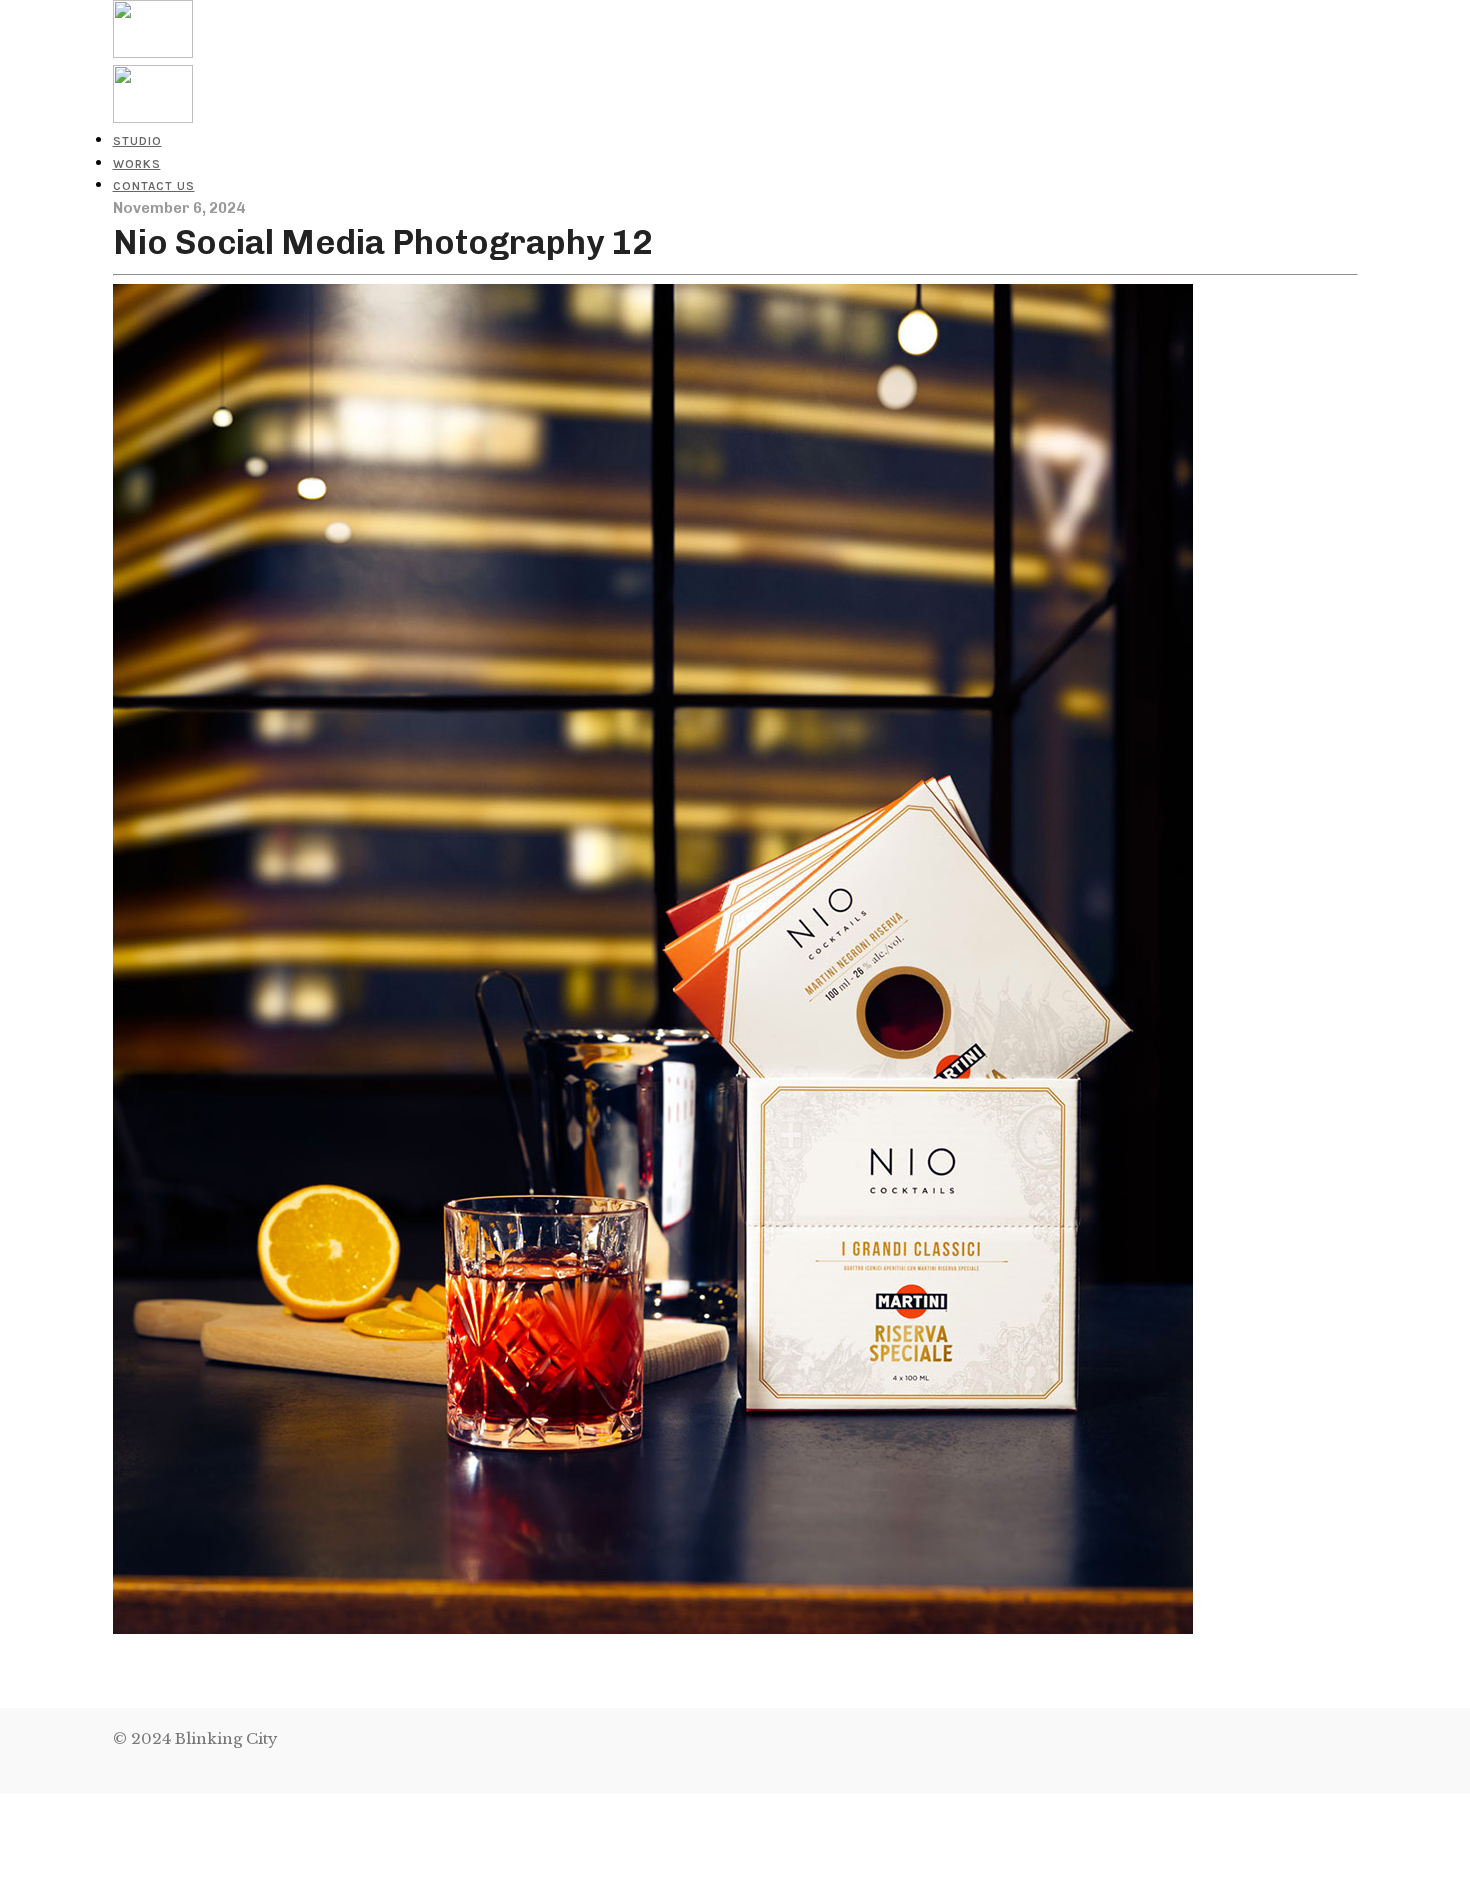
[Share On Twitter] (3, 1825)
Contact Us (154, 186)
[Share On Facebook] (3, 1803)
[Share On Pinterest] (3, 1848)
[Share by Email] (3, 1870)
